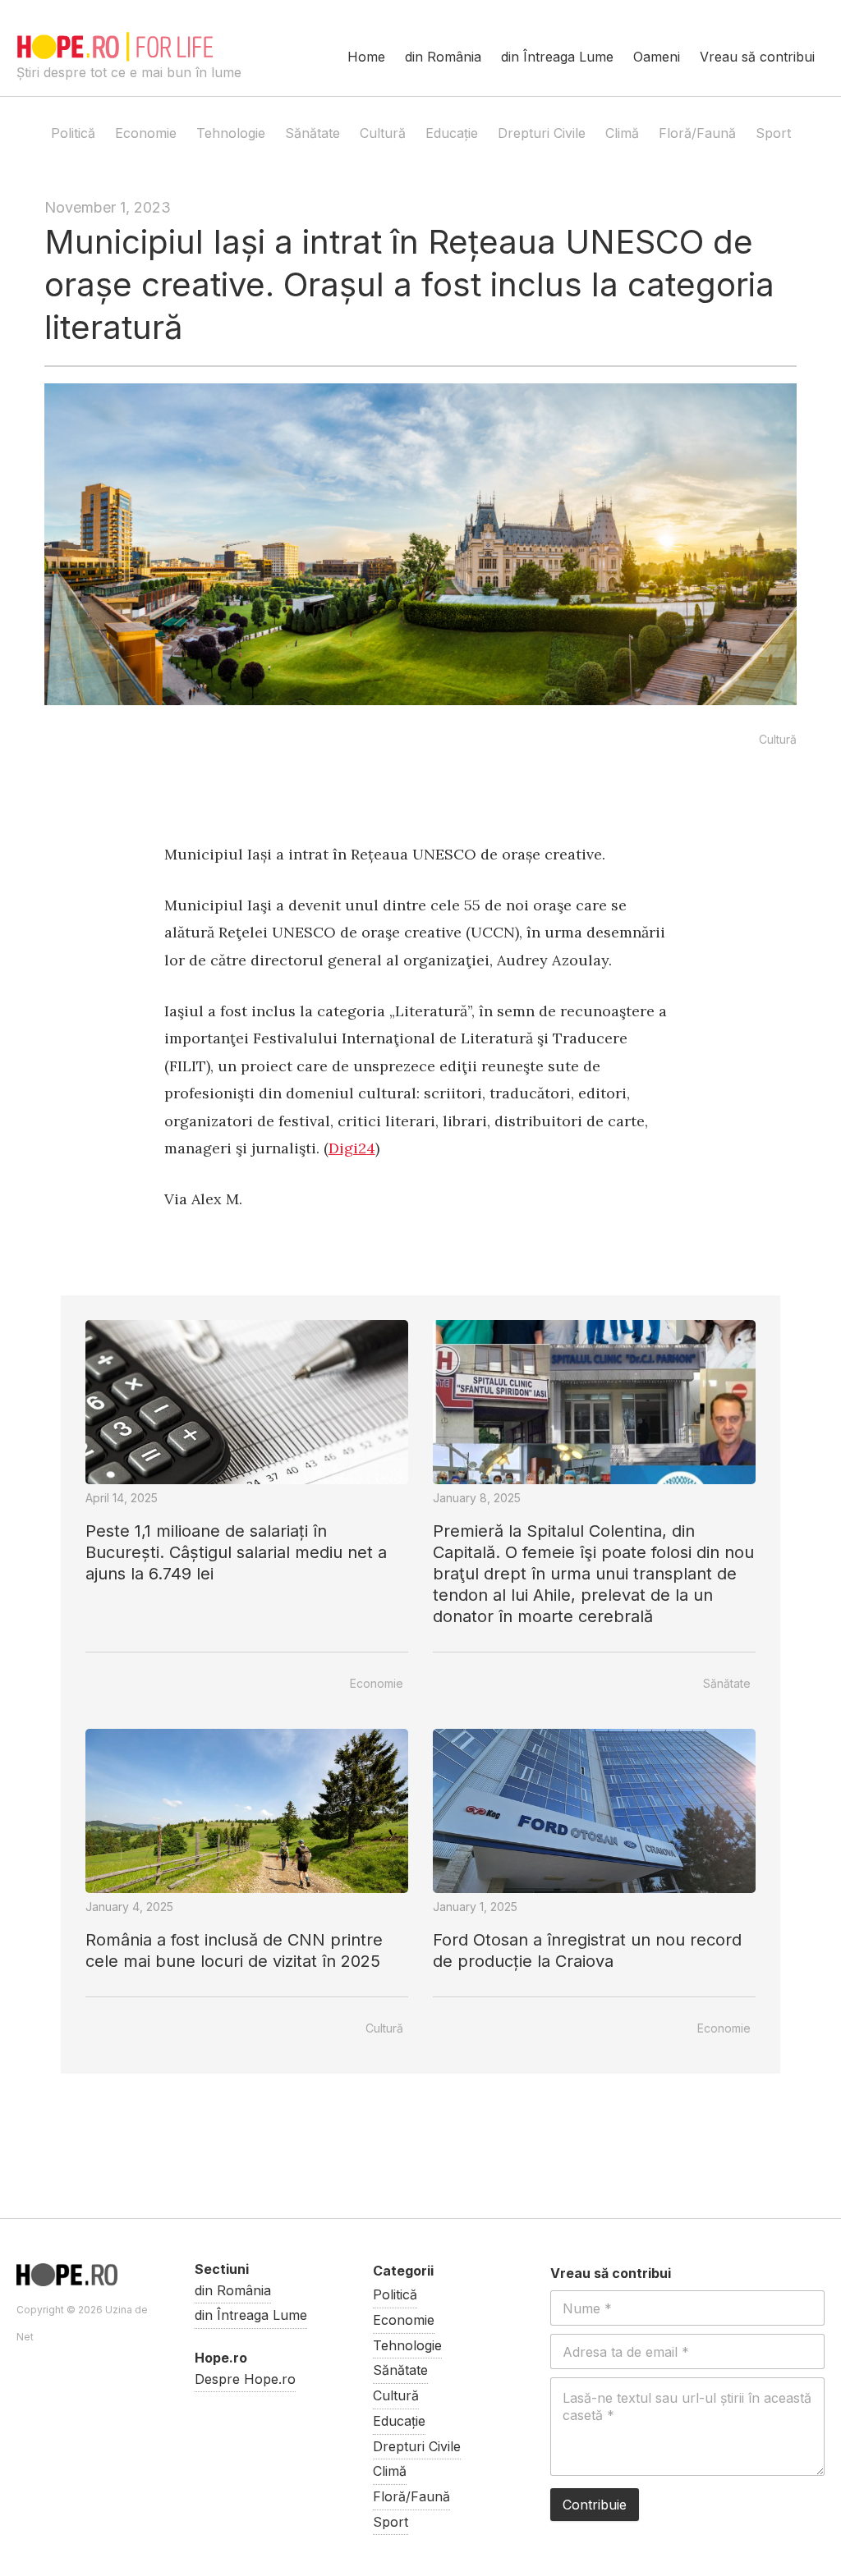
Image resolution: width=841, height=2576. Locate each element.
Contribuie (595, 2505)
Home (366, 57)
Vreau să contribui (757, 57)
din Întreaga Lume (557, 57)
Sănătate (313, 133)
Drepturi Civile (542, 133)
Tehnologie (231, 133)
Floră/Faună (697, 133)
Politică (73, 133)
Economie (146, 133)
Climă (622, 133)
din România (443, 57)
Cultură (383, 133)
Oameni (657, 57)
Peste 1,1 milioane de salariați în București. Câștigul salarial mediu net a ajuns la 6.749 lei (236, 1552)
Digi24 (352, 1148)
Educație (452, 133)
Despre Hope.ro (245, 2379)
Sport (773, 133)
